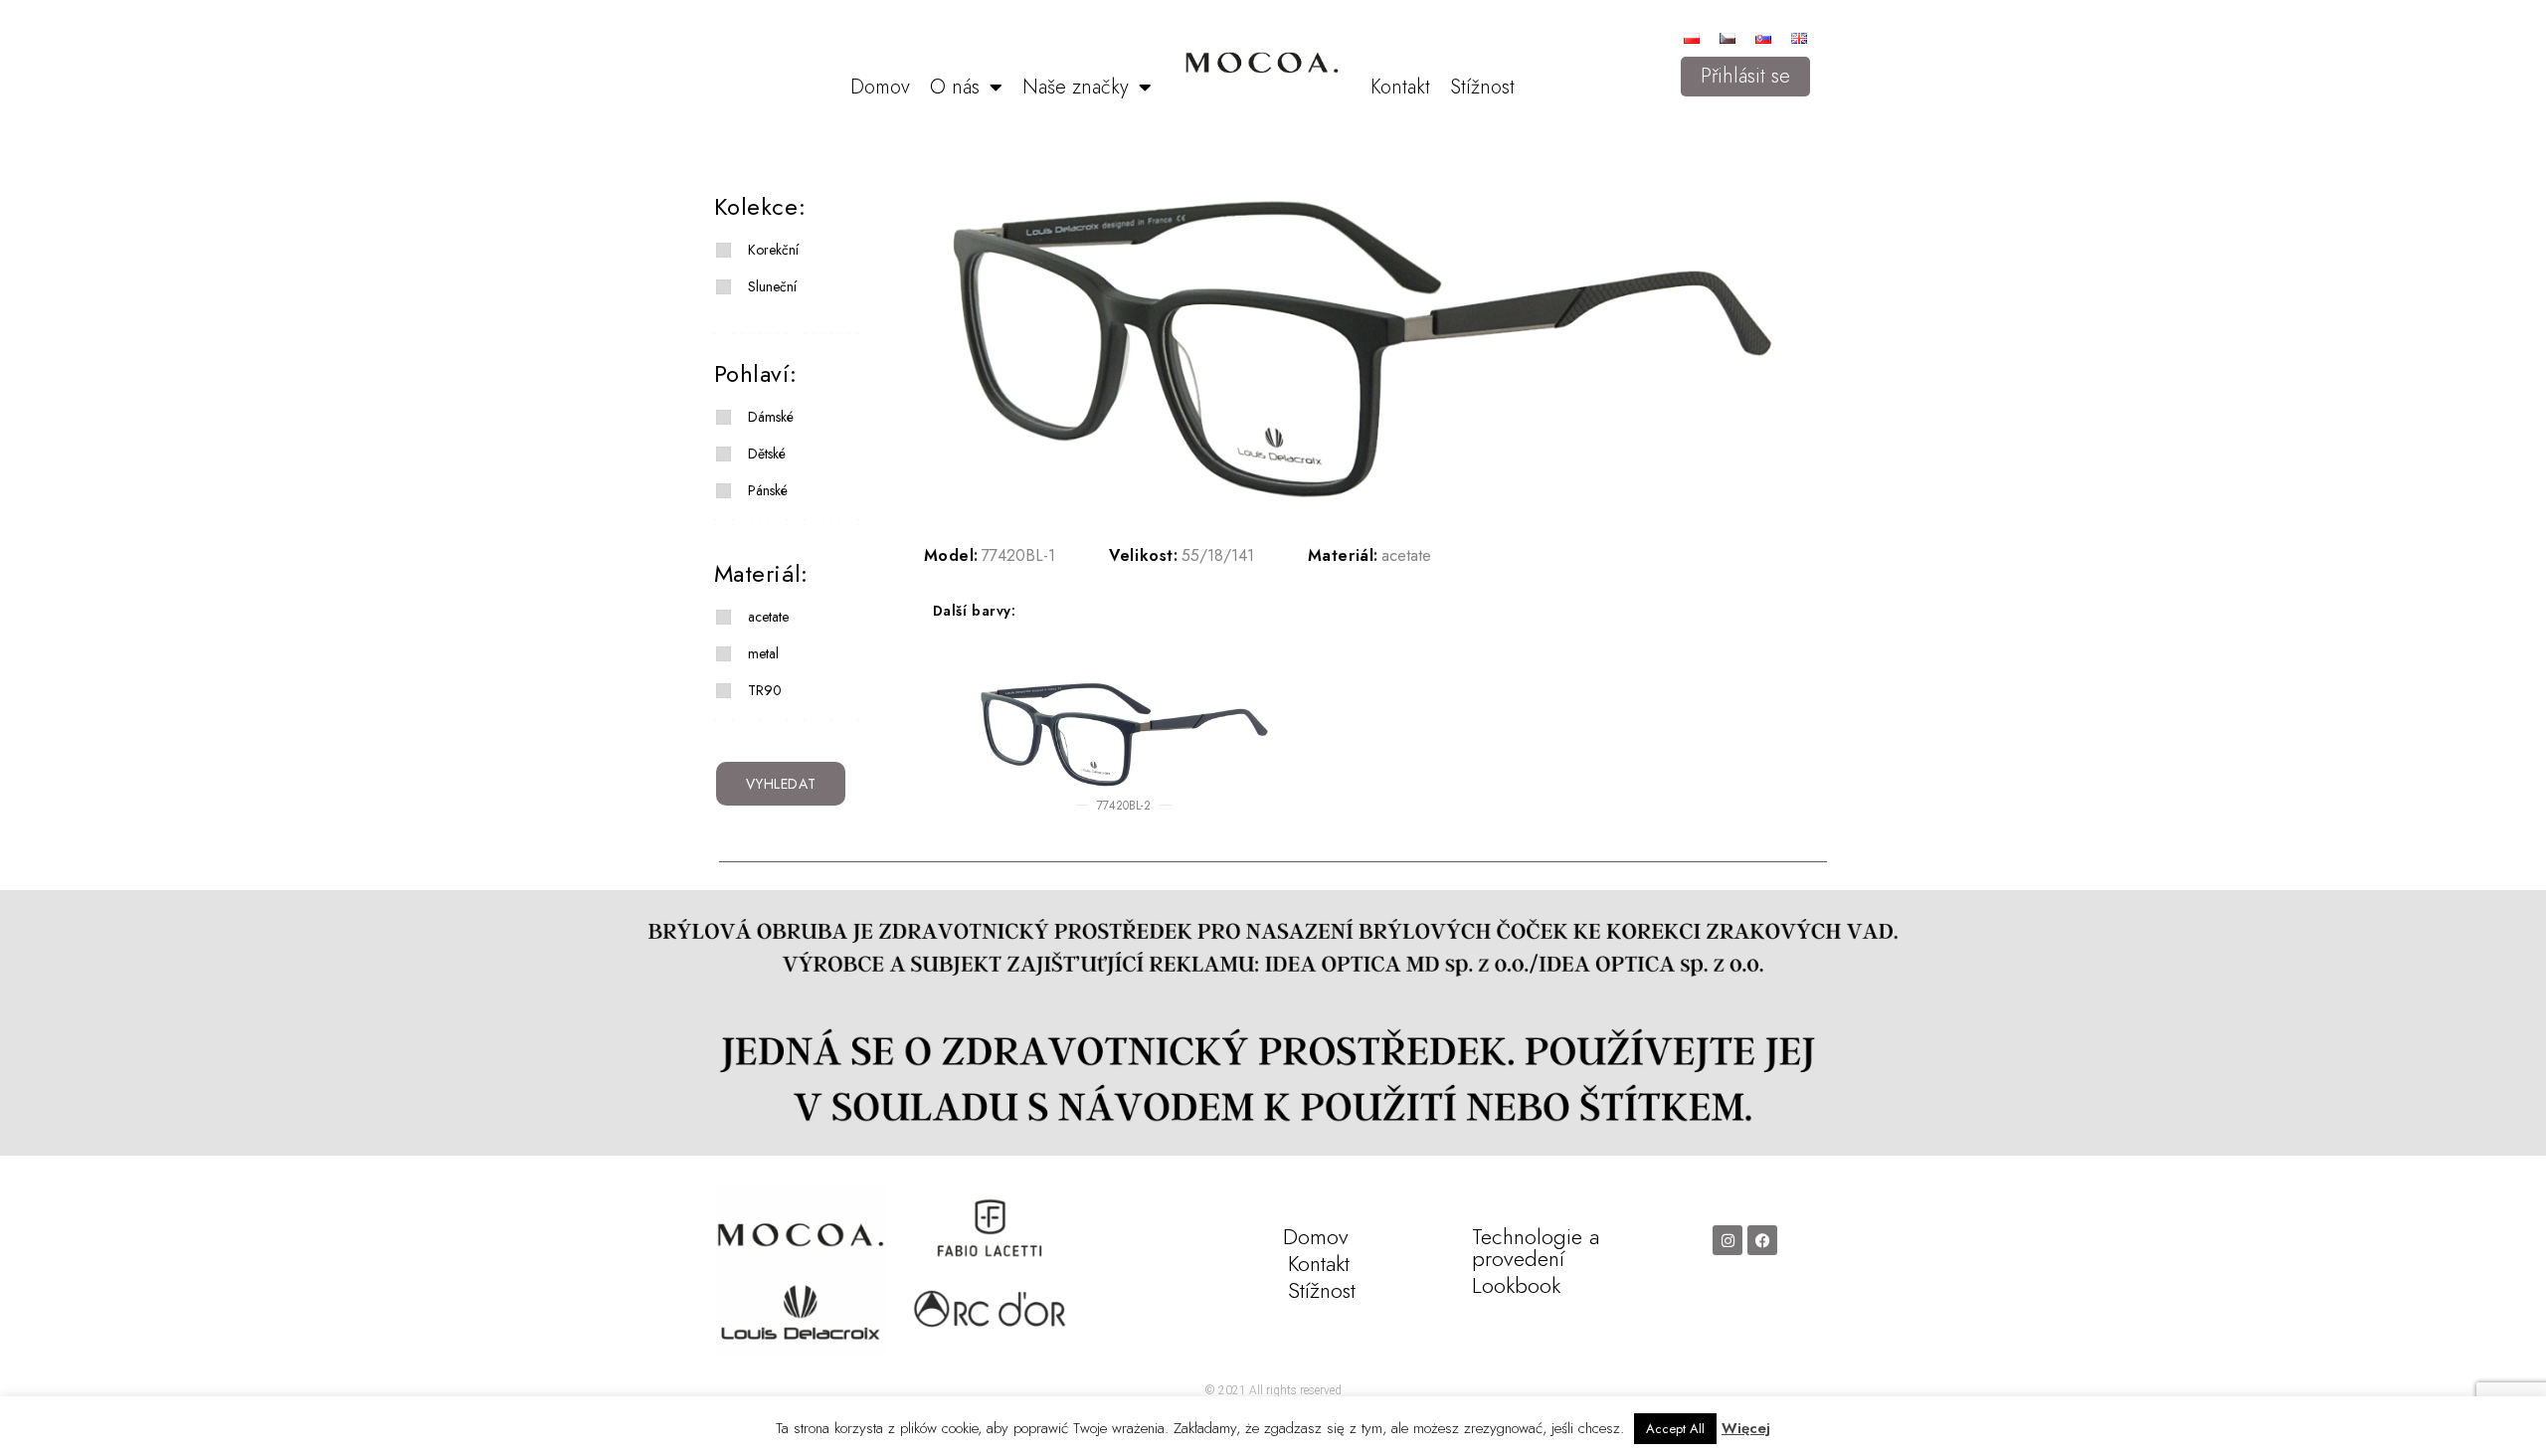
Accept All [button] (1675, 1429)
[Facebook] (1762, 1240)
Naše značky (1076, 87)
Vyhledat (781, 784)
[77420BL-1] (1361, 349)
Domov (880, 87)
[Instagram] (1728, 1240)
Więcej (1746, 1428)
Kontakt (1400, 87)
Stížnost (1482, 87)
